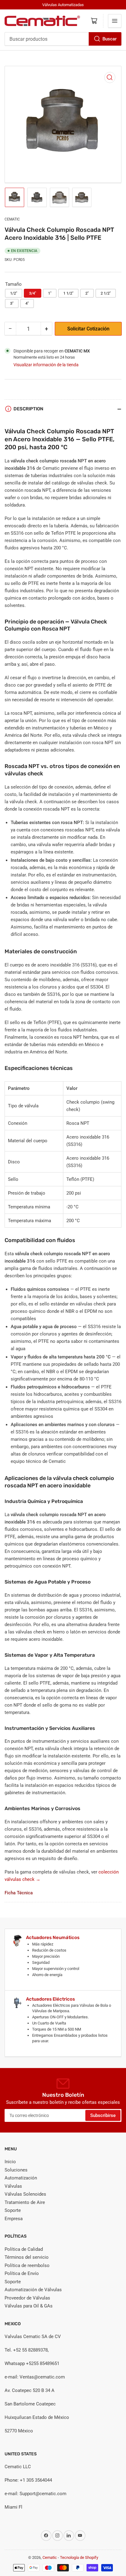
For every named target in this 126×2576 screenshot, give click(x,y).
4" (27, 303)
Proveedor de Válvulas (27, 2298)
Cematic (12, 219)
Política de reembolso (27, 2265)
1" (50, 293)
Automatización (21, 2178)
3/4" (33, 293)
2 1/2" (106, 293)
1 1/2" (68, 293)
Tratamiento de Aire (25, 2202)
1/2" (14, 293)
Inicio (10, 2162)
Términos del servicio (27, 2257)
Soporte (13, 2210)
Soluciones (16, 2170)
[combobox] (63, 39)
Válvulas (13, 2186)
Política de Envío (22, 2273)
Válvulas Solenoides (25, 2194)
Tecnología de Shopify (79, 2557)
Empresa (14, 2219)
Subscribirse (103, 2115)
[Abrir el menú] (115, 21)
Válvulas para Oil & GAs (29, 2306)
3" (12, 303)
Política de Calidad (24, 2249)
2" (87, 293)
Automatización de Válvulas (33, 2290)
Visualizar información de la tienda (46, 365)
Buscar (109, 39)
